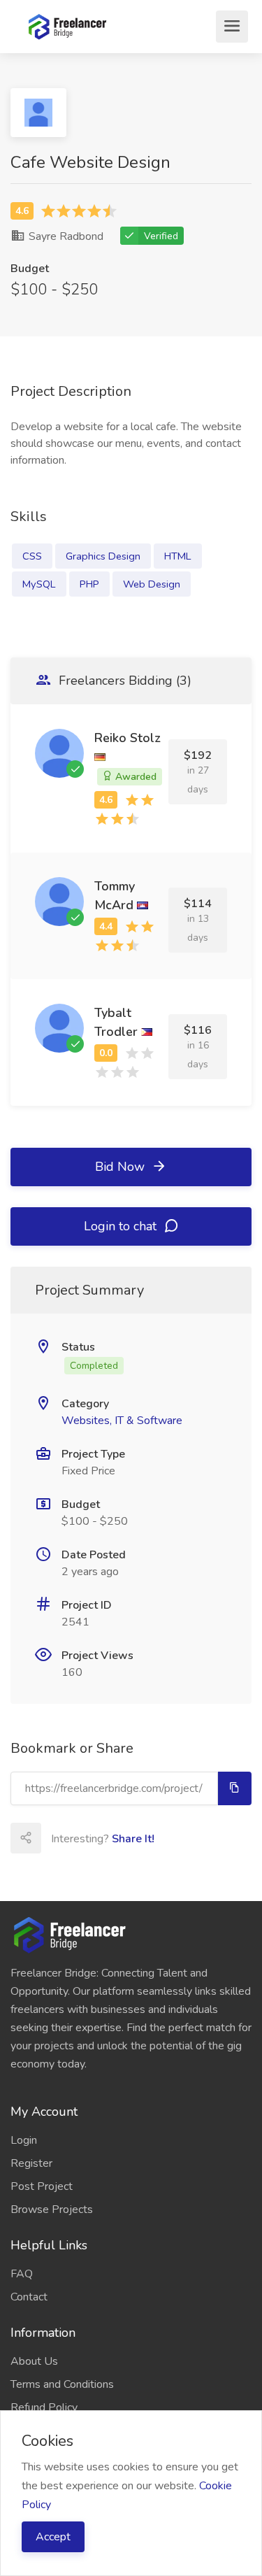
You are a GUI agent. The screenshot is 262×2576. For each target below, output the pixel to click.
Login (24, 2140)
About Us (34, 2361)
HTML (178, 556)
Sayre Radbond (65, 236)
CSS (32, 556)
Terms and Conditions (62, 2384)
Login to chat (122, 1226)
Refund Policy (44, 2407)
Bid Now (122, 1167)
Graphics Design (103, 556)
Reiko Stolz (128, 738)
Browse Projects (52, 2209)
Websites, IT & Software (122, 1421)
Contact (29, 2297)
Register (31, 2163)
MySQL (39, 584)
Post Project (42, 2186)
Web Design (152, 584)
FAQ (22, 2274)
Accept (53, 2537)
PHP (89, 584)
